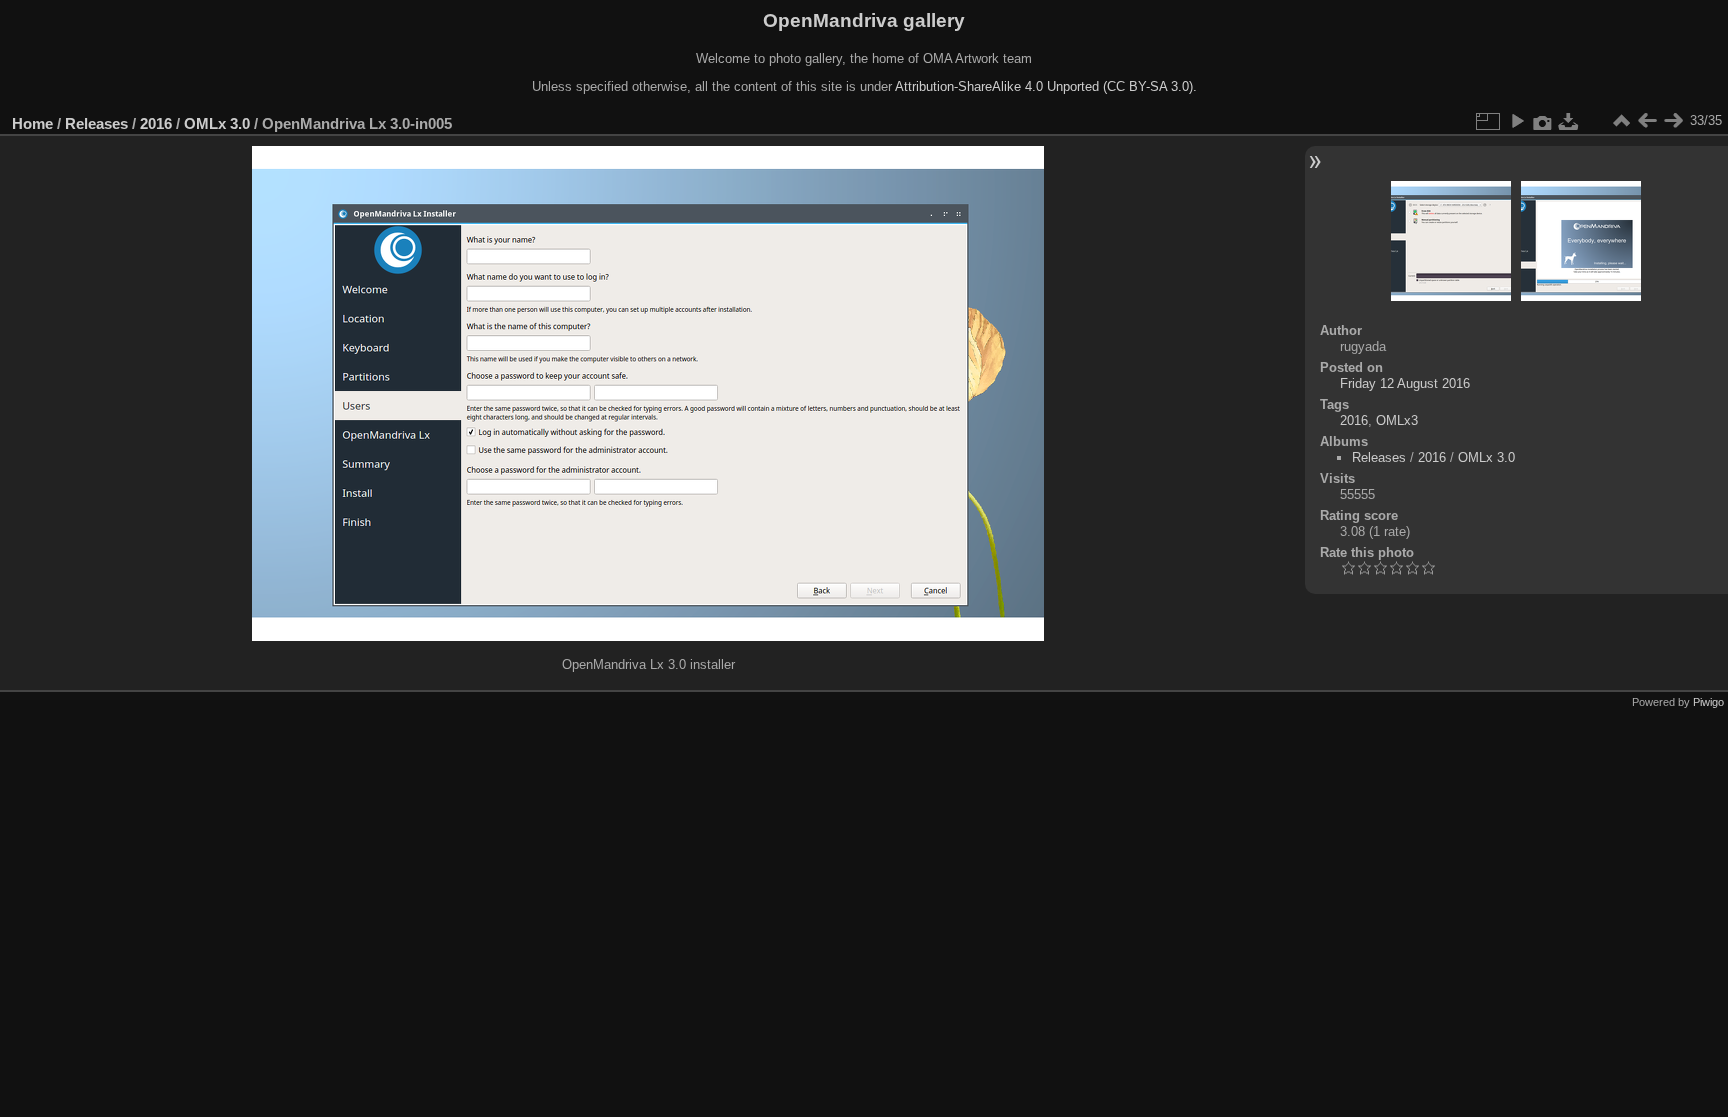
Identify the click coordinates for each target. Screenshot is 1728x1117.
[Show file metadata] (1543, 121)
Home (32, 123)
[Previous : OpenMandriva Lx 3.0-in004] (1647, 121)
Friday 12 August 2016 (1405, 383)
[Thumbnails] (1621, 121)
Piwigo (1708, 702)
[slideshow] (1517, 121)
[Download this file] (1569, 121)
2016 (156, 123)
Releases (96, 123)
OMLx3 (1397, 420)
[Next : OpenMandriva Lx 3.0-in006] (1673, 121)
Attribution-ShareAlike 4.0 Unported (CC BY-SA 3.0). (1046, 86)
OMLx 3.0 (217, 123)
